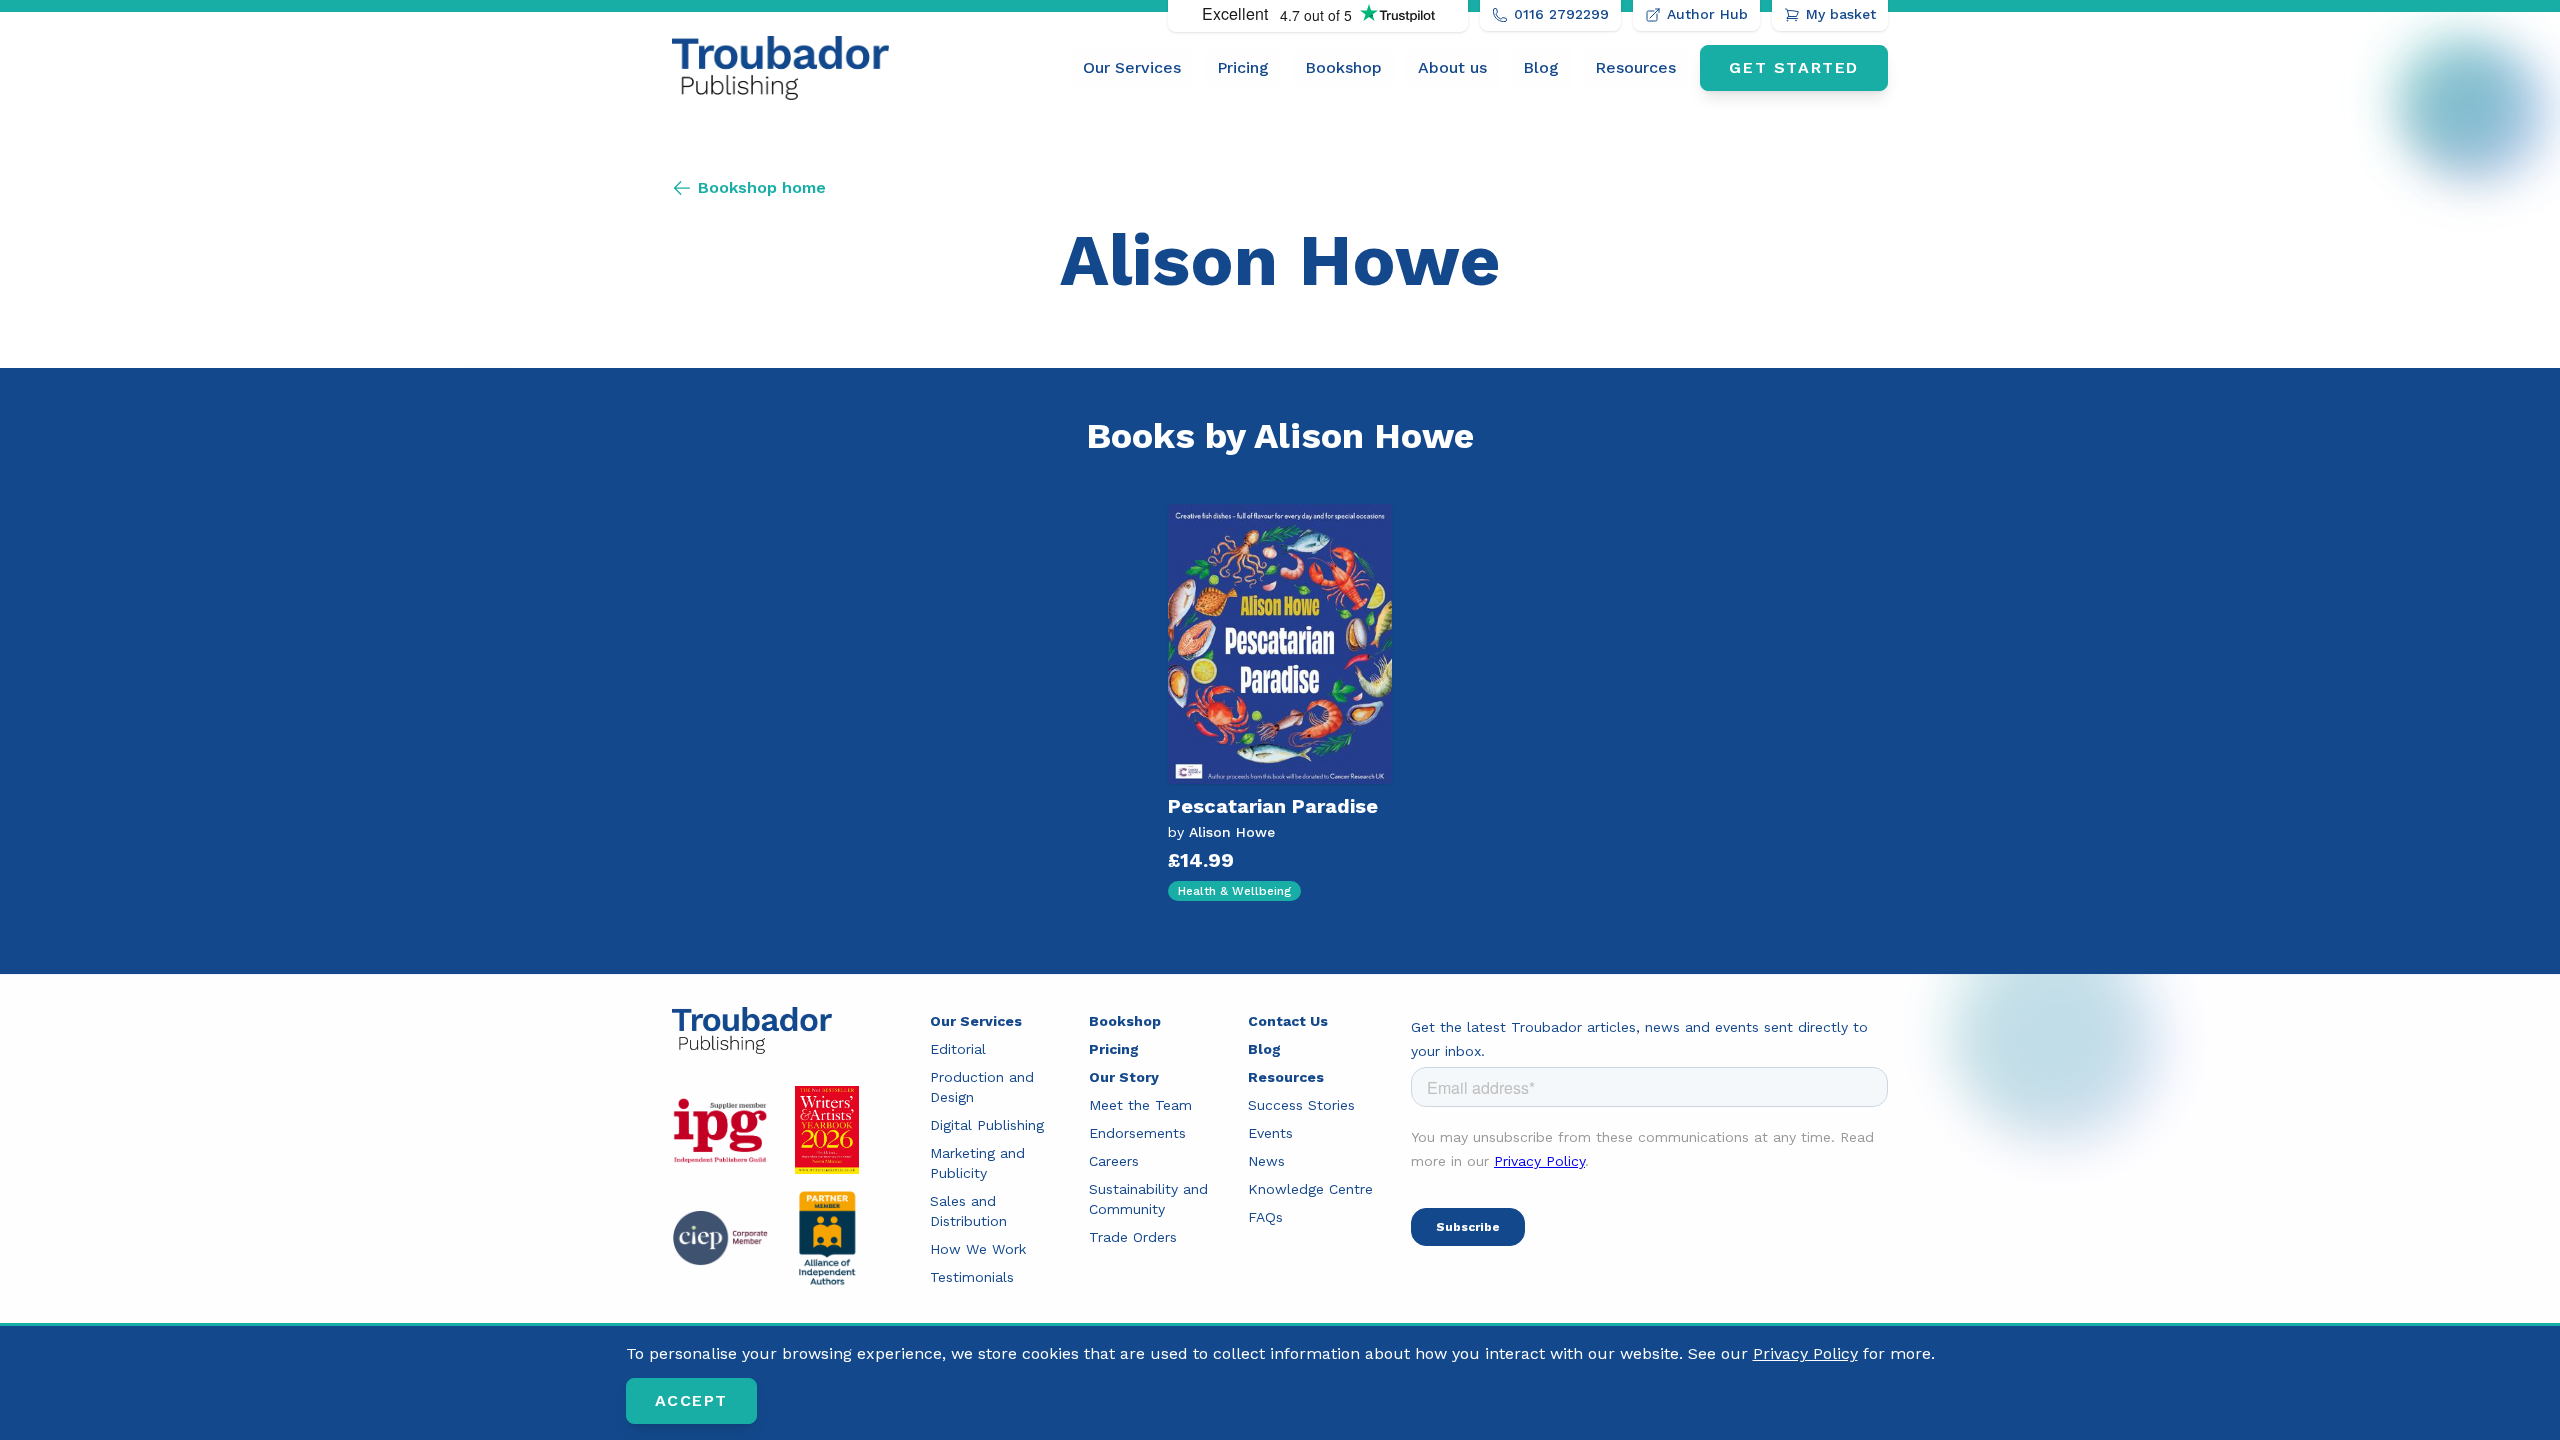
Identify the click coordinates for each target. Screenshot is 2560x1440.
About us (1452, 67)
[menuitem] (1132, 68)
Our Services (1132, 67)
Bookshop (1343, 67)
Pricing (1243, 67)
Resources (1635, 67)
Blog (1541, 67)
